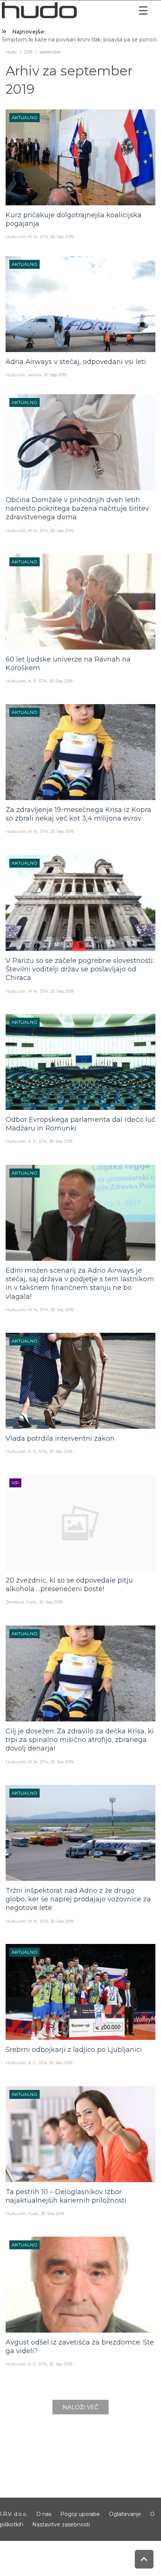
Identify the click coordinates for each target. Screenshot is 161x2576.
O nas (44, 2514)
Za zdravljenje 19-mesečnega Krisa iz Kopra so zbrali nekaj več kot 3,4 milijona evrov (78, 814)
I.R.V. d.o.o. (14, 2514)
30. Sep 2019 (62, 237)
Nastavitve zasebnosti (61, 2524)
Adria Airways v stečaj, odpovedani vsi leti (76, 362)
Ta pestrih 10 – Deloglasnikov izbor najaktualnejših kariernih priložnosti (66, 2196)
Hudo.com (16, 237)
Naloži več (80, 2407)
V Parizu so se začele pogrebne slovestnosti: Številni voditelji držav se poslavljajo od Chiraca (80, 969)
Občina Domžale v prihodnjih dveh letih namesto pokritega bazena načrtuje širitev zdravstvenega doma (77, 509)
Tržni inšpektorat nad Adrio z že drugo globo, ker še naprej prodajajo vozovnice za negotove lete (78, 1899)
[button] (143, 11)
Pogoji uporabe (80, 2514)
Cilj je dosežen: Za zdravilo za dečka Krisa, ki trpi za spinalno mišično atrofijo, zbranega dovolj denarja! (80, 1740)
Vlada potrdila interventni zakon (60, 1438)
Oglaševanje (125, 2514)
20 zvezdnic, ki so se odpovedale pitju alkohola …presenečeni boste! (69, 1585)
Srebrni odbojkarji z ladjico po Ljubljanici (74, 2050)
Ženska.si (15, 1602)
